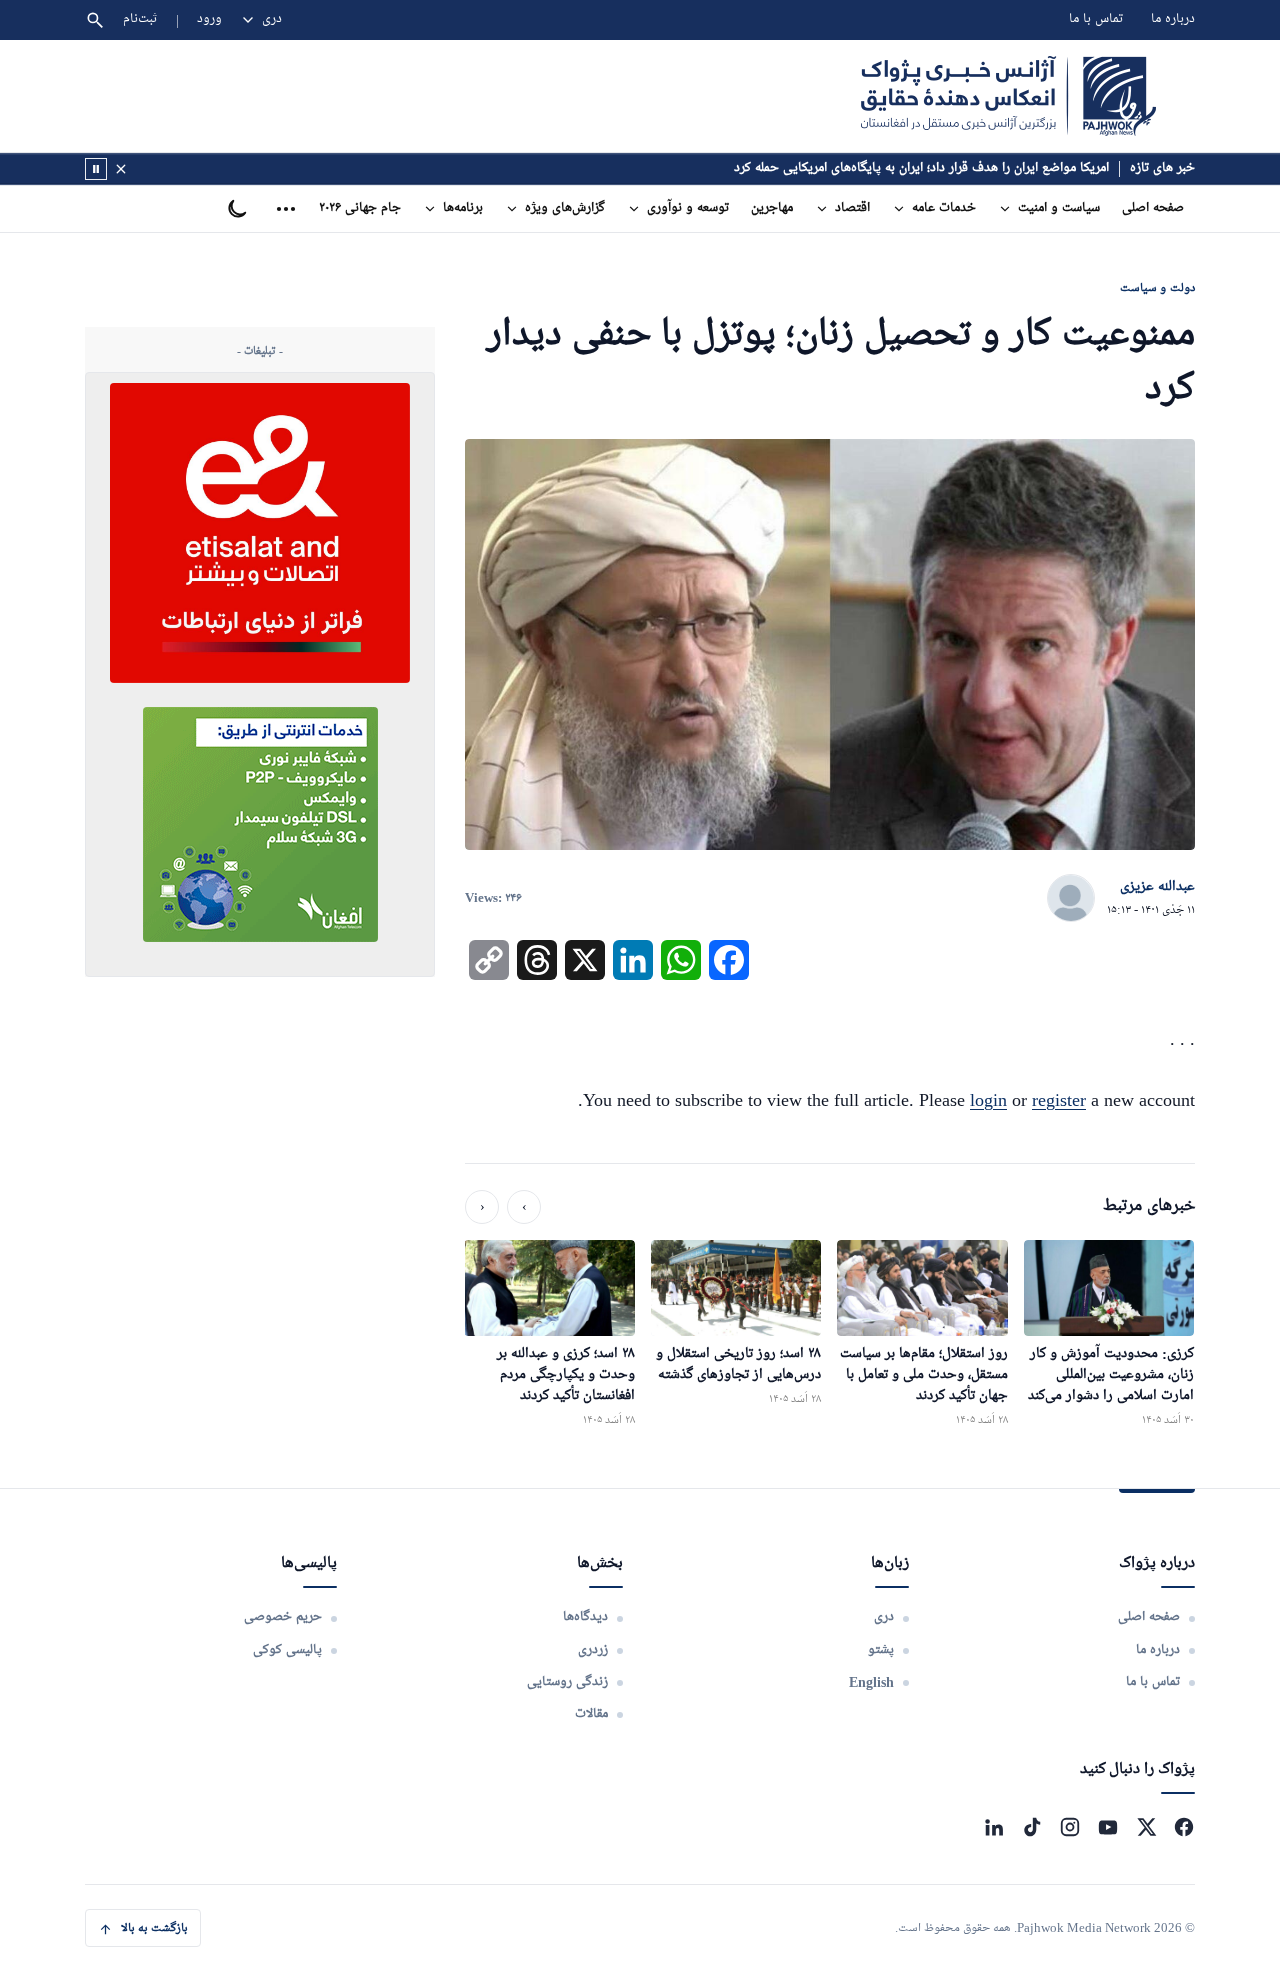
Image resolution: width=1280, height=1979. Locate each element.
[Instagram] (1070, 1827)
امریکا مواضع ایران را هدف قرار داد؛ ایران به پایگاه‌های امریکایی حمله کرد (921, 168)
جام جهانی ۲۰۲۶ (360, 208)
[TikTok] (1032, 1827)
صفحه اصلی (1153, 208)
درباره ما (1173, 19)
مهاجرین (772, 208)
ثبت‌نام (140, 19)
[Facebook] (1184, 1827)
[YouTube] (1108, 1827)
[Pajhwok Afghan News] (1008, 96)
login (988, 1100)
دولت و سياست (1157, 287)
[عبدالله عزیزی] (1071, 899)
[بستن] (121, 169)
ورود (209, 19)
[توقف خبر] (96, 169)
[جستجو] (95, 20)
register (1059, 1100)
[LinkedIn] (994, 1827)
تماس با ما (1096, 19)
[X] (1146, 1827)
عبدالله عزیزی (1157, 887)
